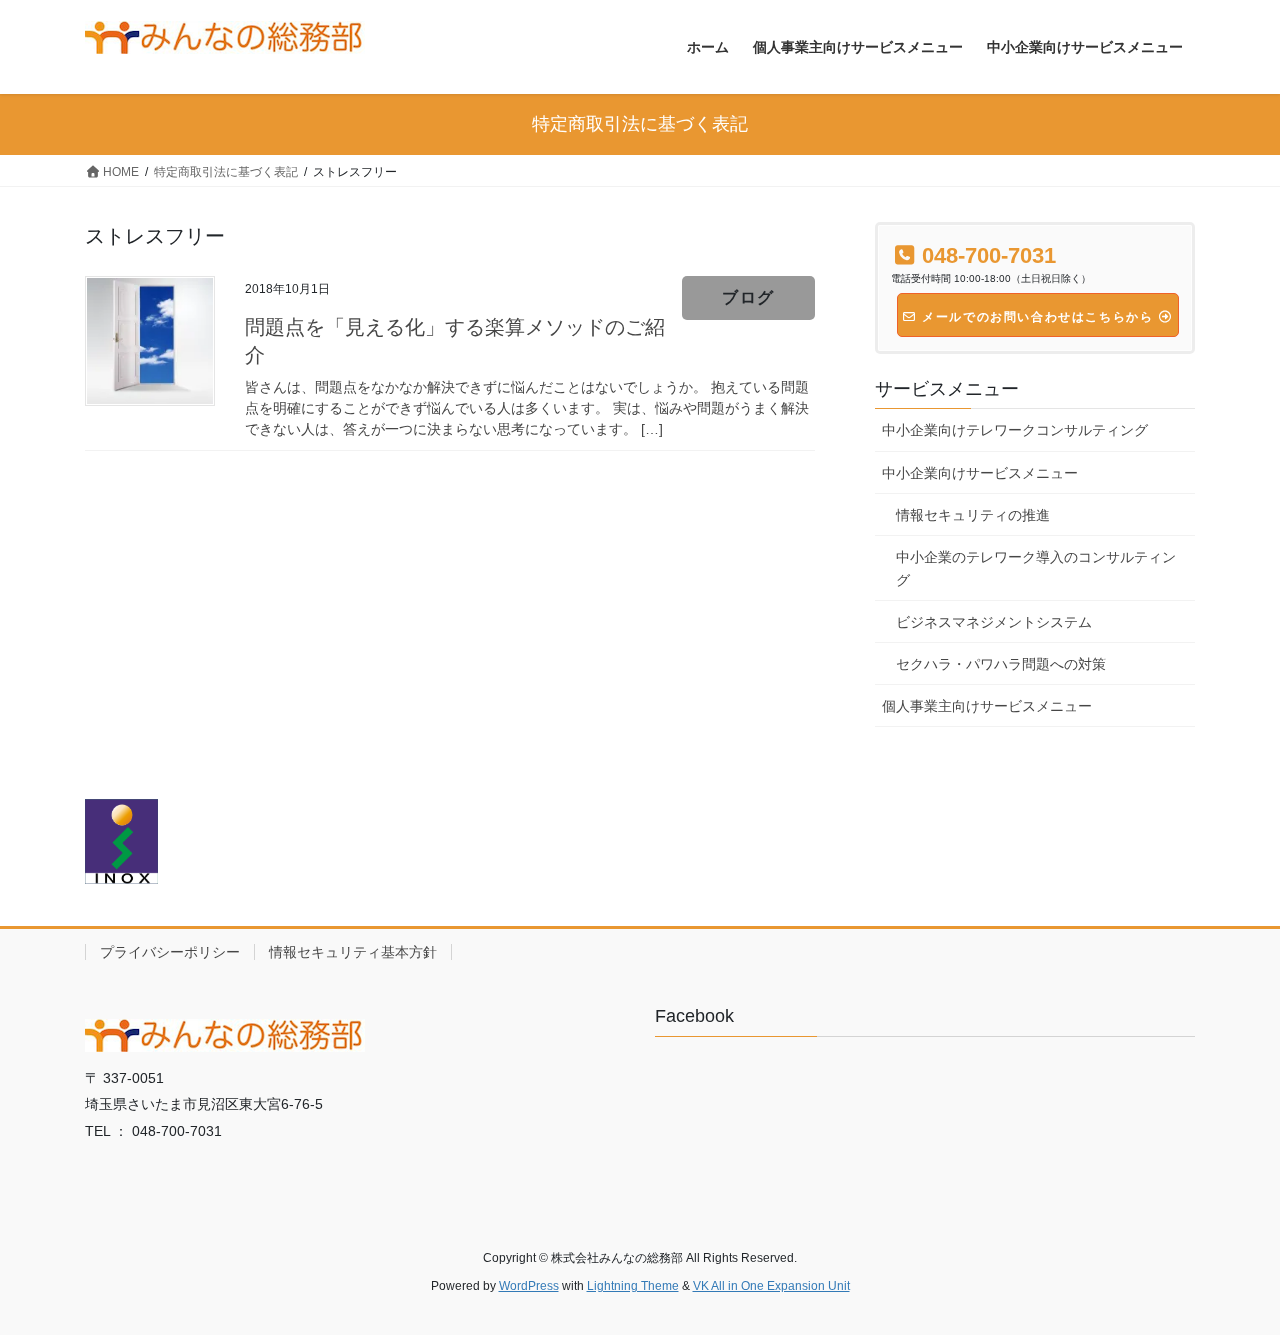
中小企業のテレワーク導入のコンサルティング (1036, 568)
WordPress (529, 1286)
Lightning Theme (633, 1286)
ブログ (748, 297)
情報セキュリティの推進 (973, 515)
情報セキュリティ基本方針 (353, 952)
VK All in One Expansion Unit (771, 1286)
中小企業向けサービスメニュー (980, 473)
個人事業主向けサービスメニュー (987, 706)
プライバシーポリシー (170, 952)
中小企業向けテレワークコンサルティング (1015, 430)
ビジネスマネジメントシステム (994, 622)
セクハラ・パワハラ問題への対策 (1001, 664)
